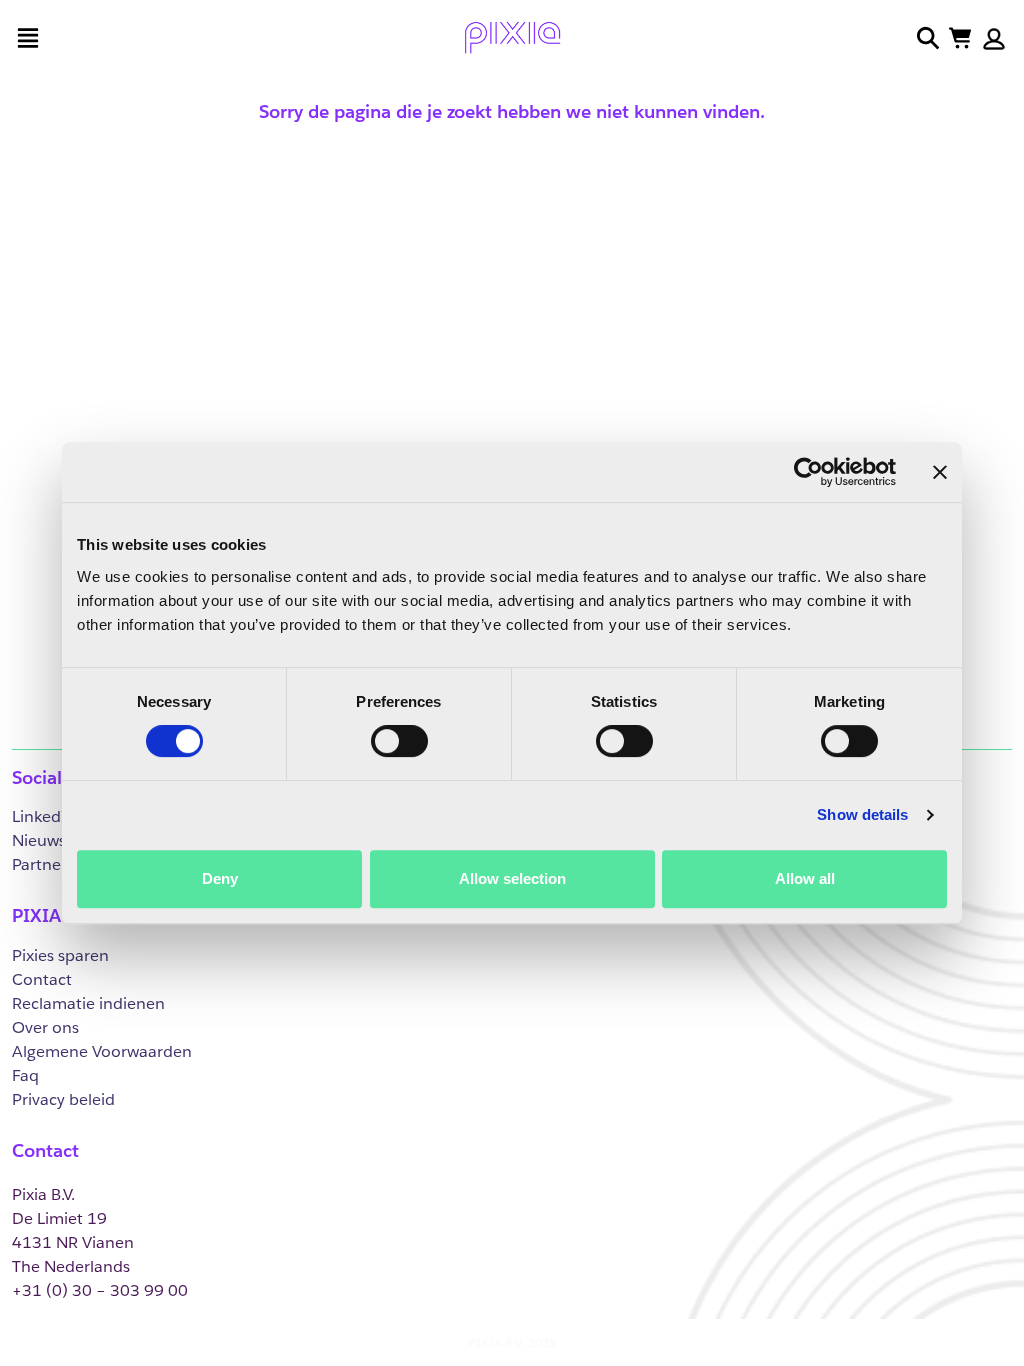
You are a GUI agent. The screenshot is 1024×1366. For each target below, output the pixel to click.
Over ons (45, 1027)
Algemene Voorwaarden (102, 1051)
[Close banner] (940, 472)
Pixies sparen (60, 955)
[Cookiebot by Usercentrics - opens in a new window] (808, 472)
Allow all (805, 878)
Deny (220, 878)
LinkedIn (44, 816)
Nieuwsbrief (56, 840)
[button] (994, 39)
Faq (25, 1075)
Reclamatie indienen (88, 1003)
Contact (42, 979)
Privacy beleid (63, 1099)
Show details (862, 814)
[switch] (399, 741)
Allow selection (512, 878)
